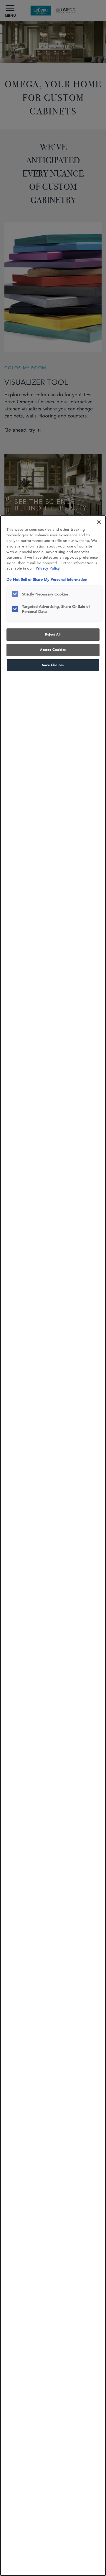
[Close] (99, 522)
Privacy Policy (48, 568)
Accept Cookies (53, 650)
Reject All (53, 634)
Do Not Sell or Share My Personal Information (47, 579)
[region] (53, 1546)
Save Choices (53, 665)
